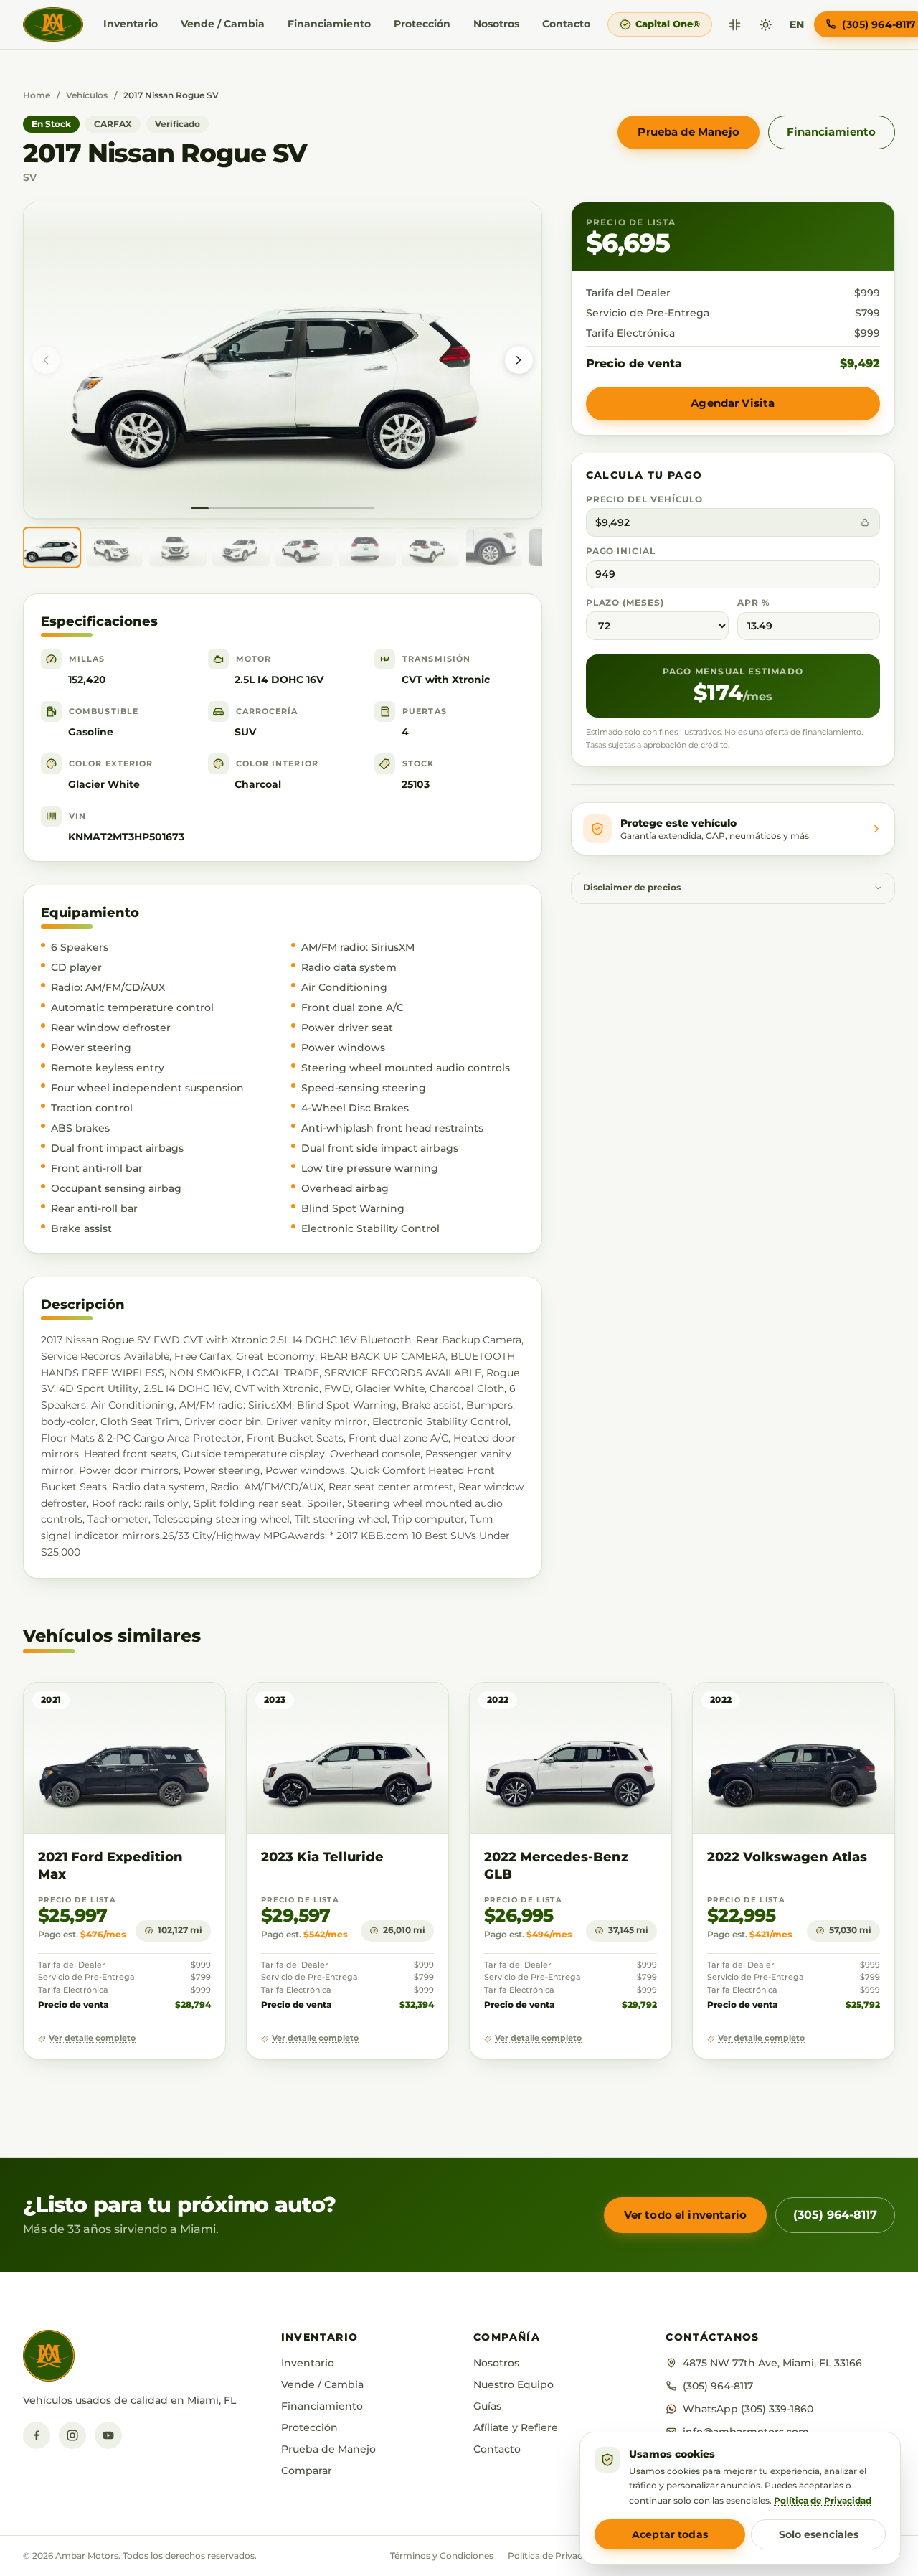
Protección (422, 24)
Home (37, 95)
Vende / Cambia (223, 24)
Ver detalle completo (92, 2038)
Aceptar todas (670, 2534)
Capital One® (668, 24)
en (797, 24)
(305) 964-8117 (835, 2215)
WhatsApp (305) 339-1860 (748, 2409)
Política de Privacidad (554, 2556)
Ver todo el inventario (685, 2215)
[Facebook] (37, 2435)
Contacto (566, 24)
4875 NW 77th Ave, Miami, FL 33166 (772, 2363)
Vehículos (87, 95)
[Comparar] (735, 25)
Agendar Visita (733, 403)
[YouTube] (108, 2435)
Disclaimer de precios (632, 888)
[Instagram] (72, 2435)
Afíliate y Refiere (516, 2427)
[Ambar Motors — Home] (53, 24)
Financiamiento (329, 24)
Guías (487, 2406)
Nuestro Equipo (514, 2384)
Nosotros (496, 24)
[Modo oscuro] (766, 25)
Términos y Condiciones (442, 2556)
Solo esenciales (819, 2534)
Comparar (307, 2471)
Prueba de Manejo (688, 132)
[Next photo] (519, 360)
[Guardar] (172, 1707)
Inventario (131, 24)
